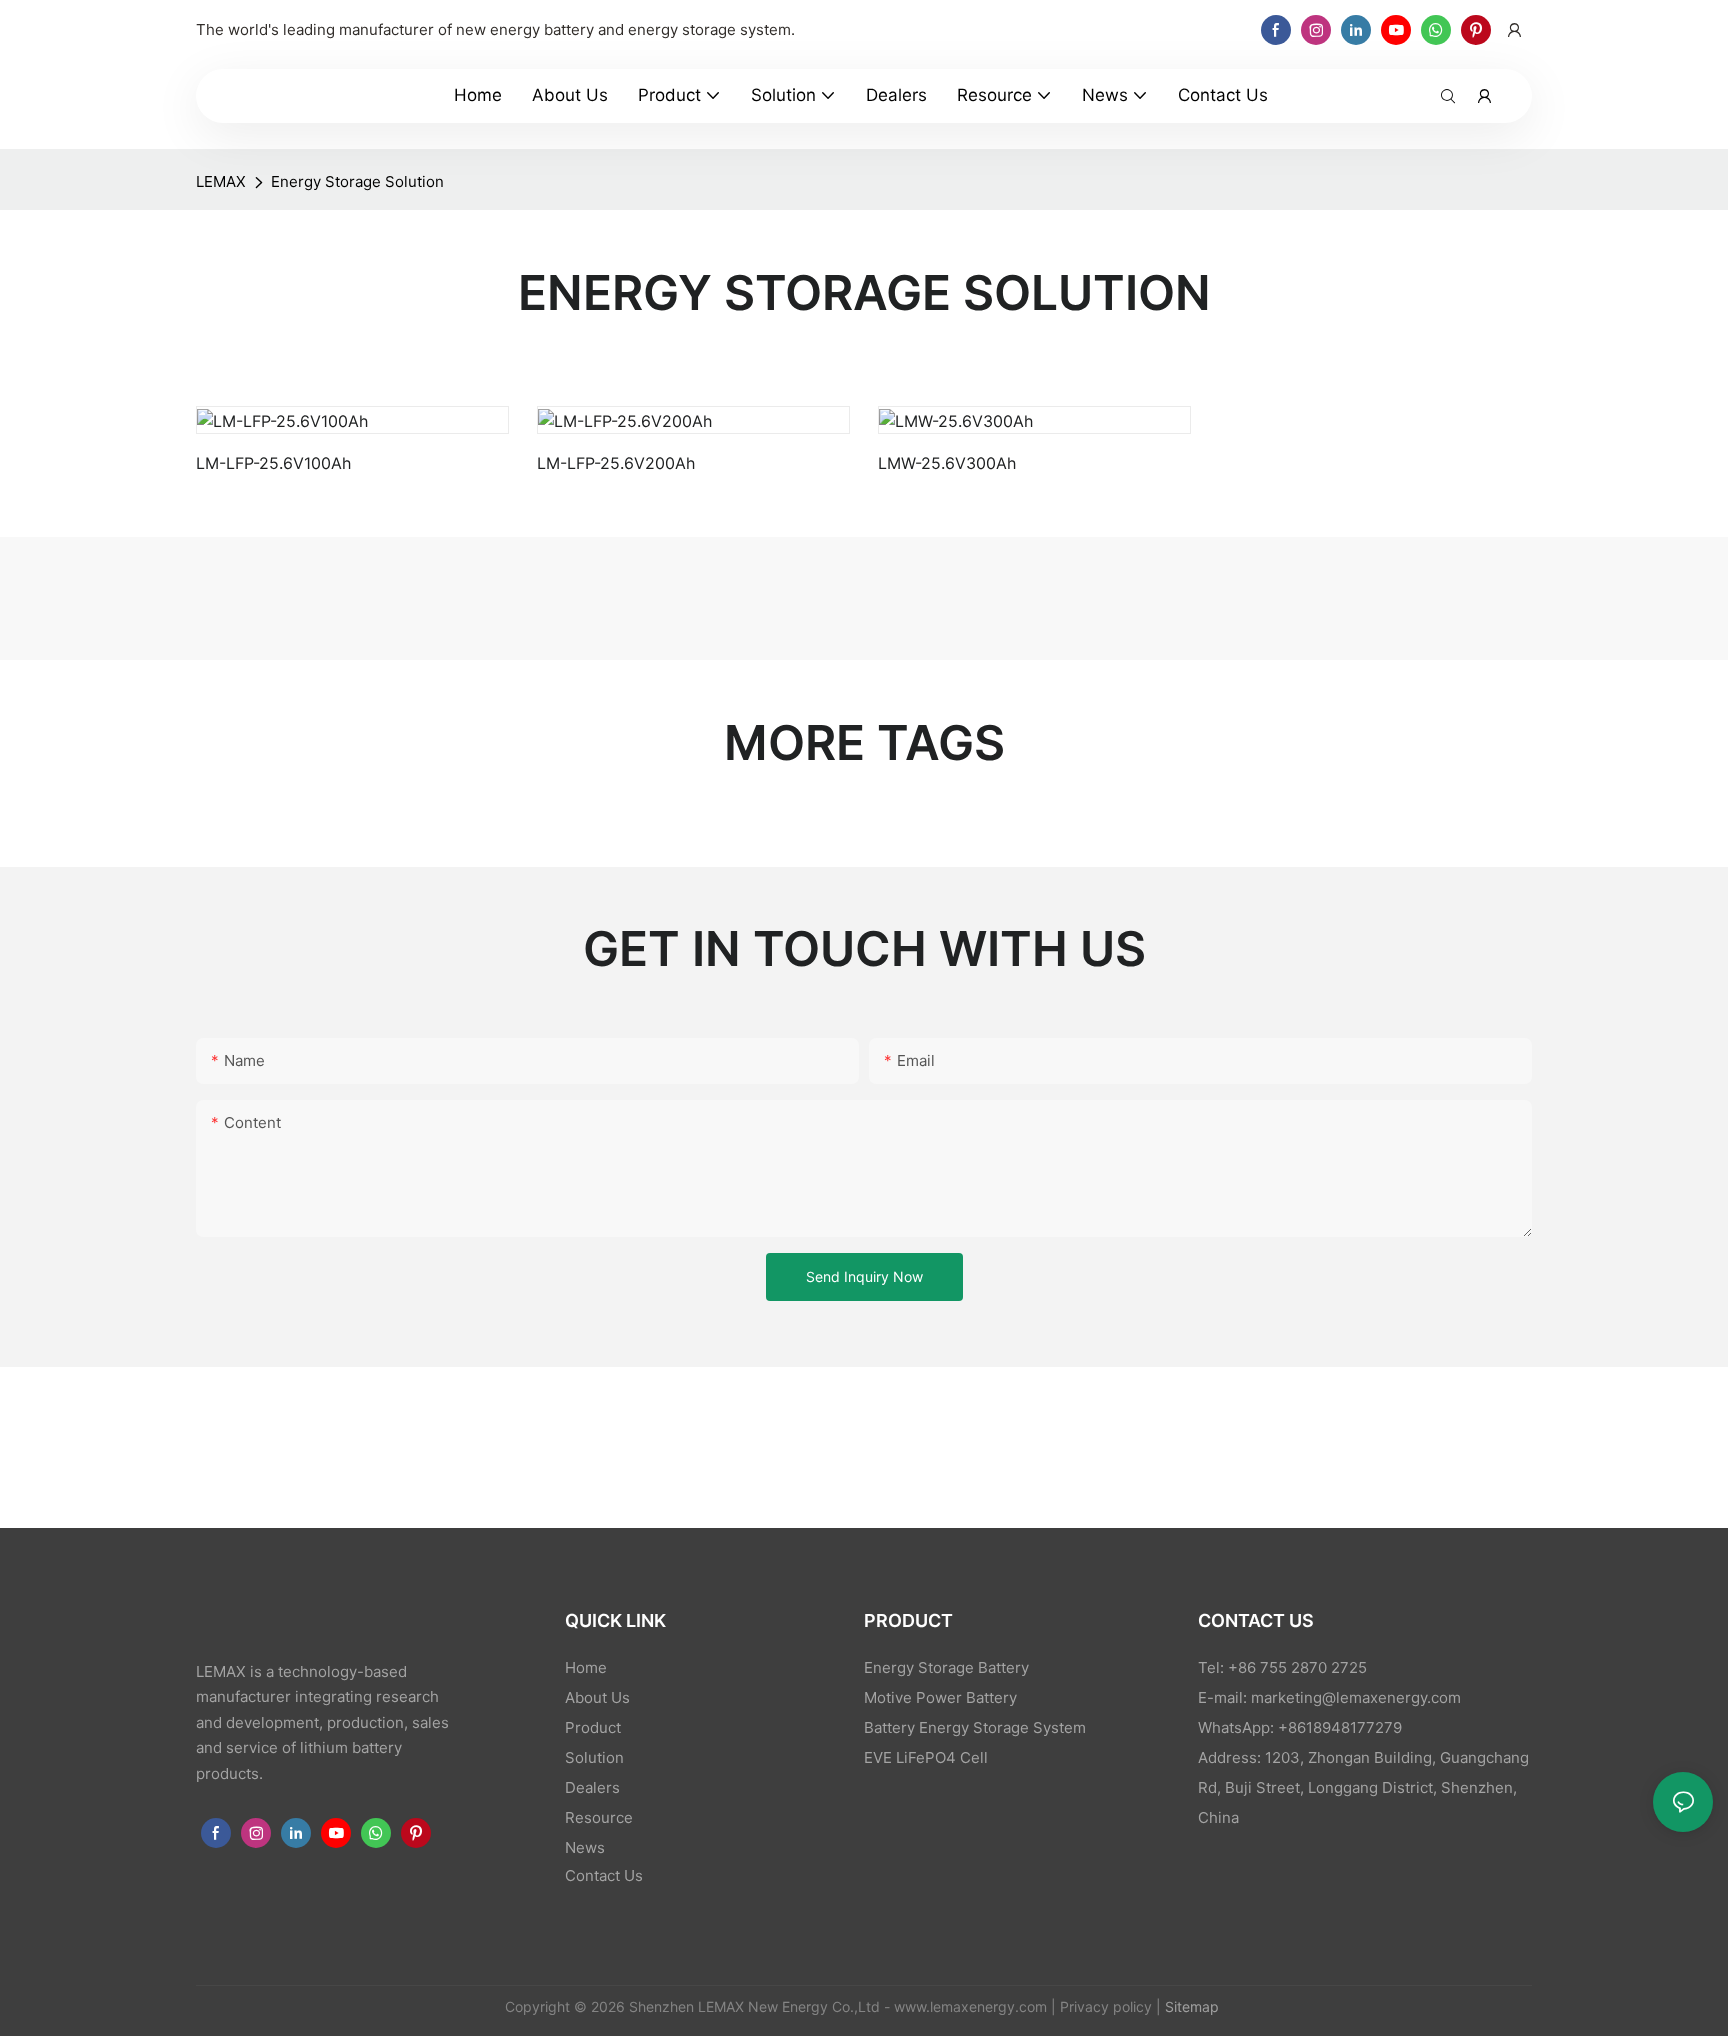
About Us (597, 1697)
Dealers (592, 1787)
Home (586, 1667)
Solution (594, 1757)
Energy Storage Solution (357, 181)
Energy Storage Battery (946, 1667)
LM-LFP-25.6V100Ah (273, 463)
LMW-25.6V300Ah (947, 463)
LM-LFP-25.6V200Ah (616, 463)
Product (593, 1727)
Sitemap (1190, 2006)
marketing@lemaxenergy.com (1356, 1697)
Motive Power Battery (940, 1697)
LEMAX (221, 181)
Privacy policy (1106, 2006)
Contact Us (604, 1875)
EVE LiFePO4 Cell (926, 1757)
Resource (599, 1817)
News (585, 1847)
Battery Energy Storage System (975, 1727)
